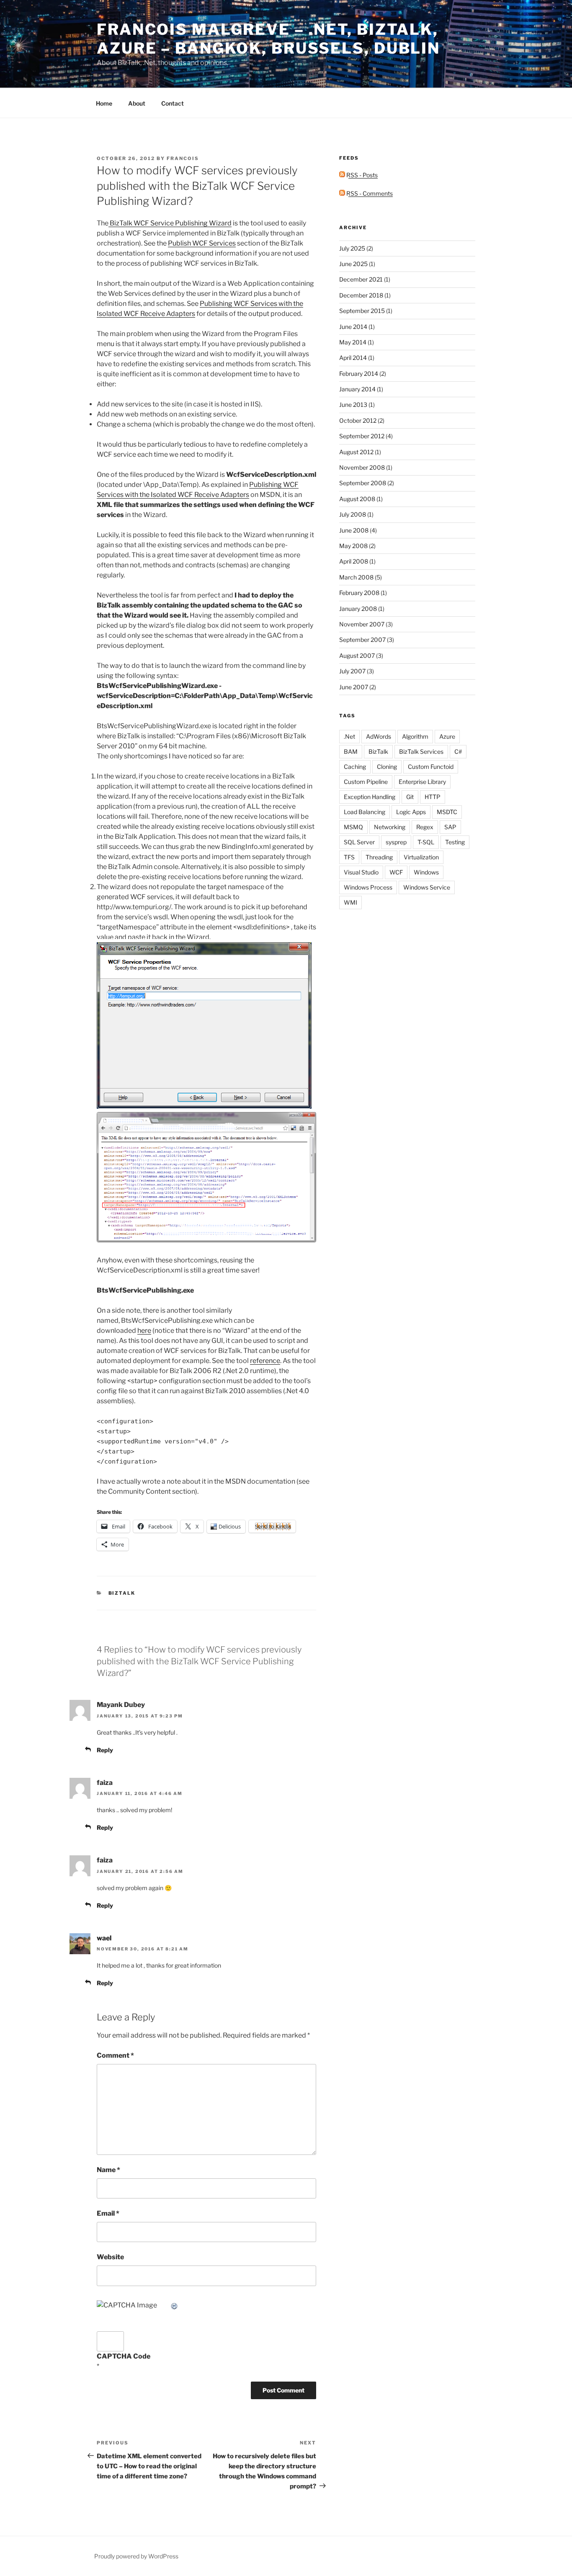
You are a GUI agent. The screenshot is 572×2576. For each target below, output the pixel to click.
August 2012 (356, 452)
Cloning (387, 767)
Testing (455, 842)
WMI (350, 902)
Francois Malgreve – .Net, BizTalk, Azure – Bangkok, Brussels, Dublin (268, 39)
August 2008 (357, 499)
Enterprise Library (422, 782)
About (137, 103)
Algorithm (415, 736)
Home (104, 103)
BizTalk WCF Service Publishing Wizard (170, 223)
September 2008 (363, 483)
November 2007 (362, 624)
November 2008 (362, 467)
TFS (349, 857)
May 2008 (353, 546)
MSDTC (447, 812)
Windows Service (427, 887)
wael (104, 1938)
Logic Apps (411, 812)
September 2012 (362, 436)
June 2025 (353, 264)
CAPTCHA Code (124, 2356)
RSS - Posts (361, 175)
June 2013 (353, 405)
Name (108, 2170)
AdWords (379, 736)
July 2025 (352, 248)
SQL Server (359, 842)
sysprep (396, 842)
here (144, 1331)
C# (458, 751)
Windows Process (368, 887)
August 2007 (357, 656)
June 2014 (353, 327)
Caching (355, 767)
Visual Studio (361, 872)
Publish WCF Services (202, 243)
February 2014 (359, 374)
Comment (115, 2055)
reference (265, 1361)
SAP (450, 827)
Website (110, 2257)
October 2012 (358, 420)
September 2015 (362, 311)
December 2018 (361, 295)
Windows (426, 872)
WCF (396, 872)
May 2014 (353, 342)
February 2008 (359, 593)
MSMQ (353, 827)
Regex (425, 827)
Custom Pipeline (366, 782)
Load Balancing (365, 812)
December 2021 (361, 279)
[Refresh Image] (175, 2305)
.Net (349, 736)
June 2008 (354, 530)
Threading (379, 857)
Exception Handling (370, 797)
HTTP (433, 797)
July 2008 (353, 514)
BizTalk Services (421, 751)
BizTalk (122, 1593)
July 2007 (352, 671)
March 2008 (356, 577)
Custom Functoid (431, 767)
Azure (447, 736)
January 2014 (357, 389)
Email (108, 2213)
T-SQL (426, 842)
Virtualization (421, 857)
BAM (351, 751)
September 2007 (362, 640)
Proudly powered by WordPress (136, 2556)
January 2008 (358, 609)
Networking (390, 827)
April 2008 (354, 561)
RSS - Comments (369, 193)
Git (410, 797)
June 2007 (354, 687)
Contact (173, 103)
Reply (105, 1750)
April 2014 (353, 358)
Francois (183, 158)
